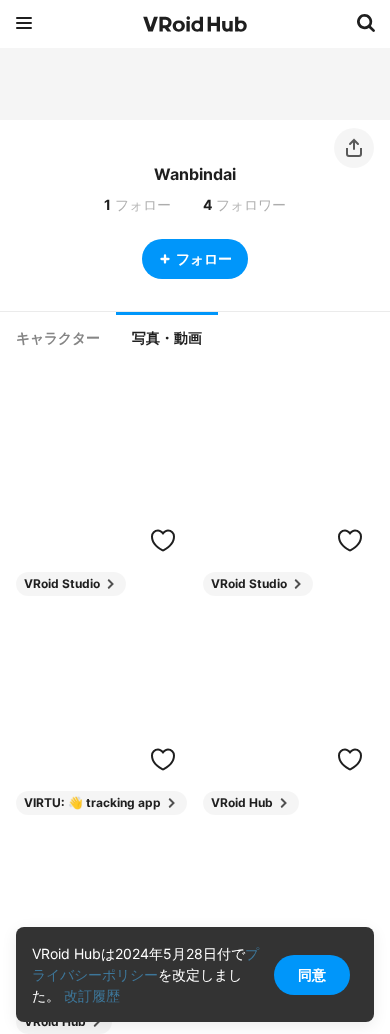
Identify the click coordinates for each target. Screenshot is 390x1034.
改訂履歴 (92, 995)
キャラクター (58, 338)
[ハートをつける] (163, 540)
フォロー (204, 258)
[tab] (58, 338)
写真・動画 (167, 338)
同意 (312, 974)
